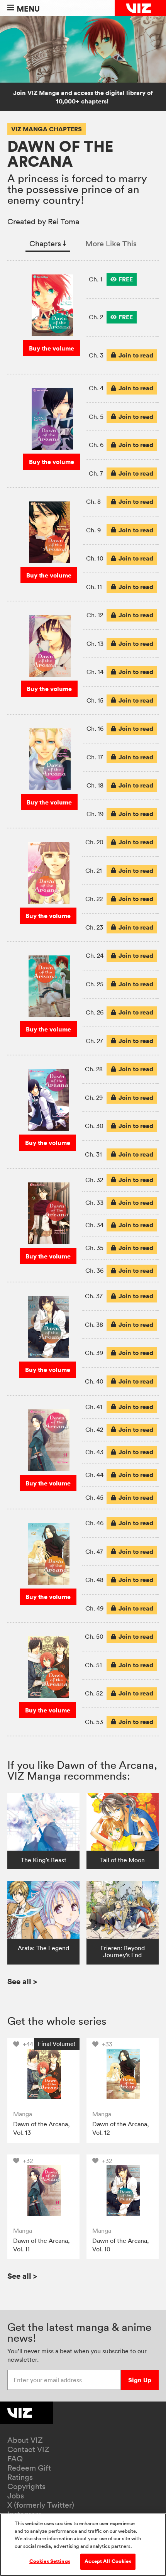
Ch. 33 (94, 1202)
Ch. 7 (96, 473)
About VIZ (25, 2440)
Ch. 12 (95, 615)
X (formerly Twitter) (41, 2505)
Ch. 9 (93, 530)
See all (22, 1981)
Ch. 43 (94, 1452)
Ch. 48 (94, 1580)
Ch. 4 (96, 388)
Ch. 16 (95, 728)
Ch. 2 (96, 317)
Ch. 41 (94, 1407)
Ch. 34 (94, 1225)
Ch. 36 (94, 1270)
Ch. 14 (95, 672)
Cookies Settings (50, 2561)
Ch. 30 (94, 1126)
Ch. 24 (95, 955)
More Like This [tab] (111, 244)
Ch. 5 (96, 417)
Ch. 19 (95, 814)
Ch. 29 (94, 1097)
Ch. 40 (94, 1381)
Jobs (16, 2496)
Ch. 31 (93, 1154)
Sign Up (140, 2380)
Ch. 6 (96, 445)
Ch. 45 (94, 1497)
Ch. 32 (94, 1180)
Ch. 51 (93, 1665)
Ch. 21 (94, 871)
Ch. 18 (95, 785)
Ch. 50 (94, 1636)
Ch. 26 (95, 1012)
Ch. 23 (94, 927)
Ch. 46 (94, 1523)
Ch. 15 (95, 700)
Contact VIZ (28, 2449)
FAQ (15, 2459)
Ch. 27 (94, 1041)
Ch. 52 (94, 1693)
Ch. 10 (95, 558)
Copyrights (26, 2486)
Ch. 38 (94, 1324)
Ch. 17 (95, 757)
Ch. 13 (95, 644)
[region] (83, 2545)
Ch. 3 (96, 355)
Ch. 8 (93, 501)
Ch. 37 (94, 1296)
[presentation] (122, 279)
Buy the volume (52, 348)
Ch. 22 (94, 899)
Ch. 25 (95, 984)
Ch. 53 (94, 1722)
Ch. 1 (96, 279)
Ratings (20, 2477)
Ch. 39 (94, 1353)
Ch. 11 (94, 587)
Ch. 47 (94, 1551)
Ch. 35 (94, 1248)
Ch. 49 (94, 1608)
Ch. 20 (94, 842)
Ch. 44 (94, 1475)
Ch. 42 (94, 1429)
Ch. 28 (94, 1069)
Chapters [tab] (48, 244)
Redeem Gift (29, 2468)
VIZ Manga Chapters (47, 129)
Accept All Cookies (108, 2561)
